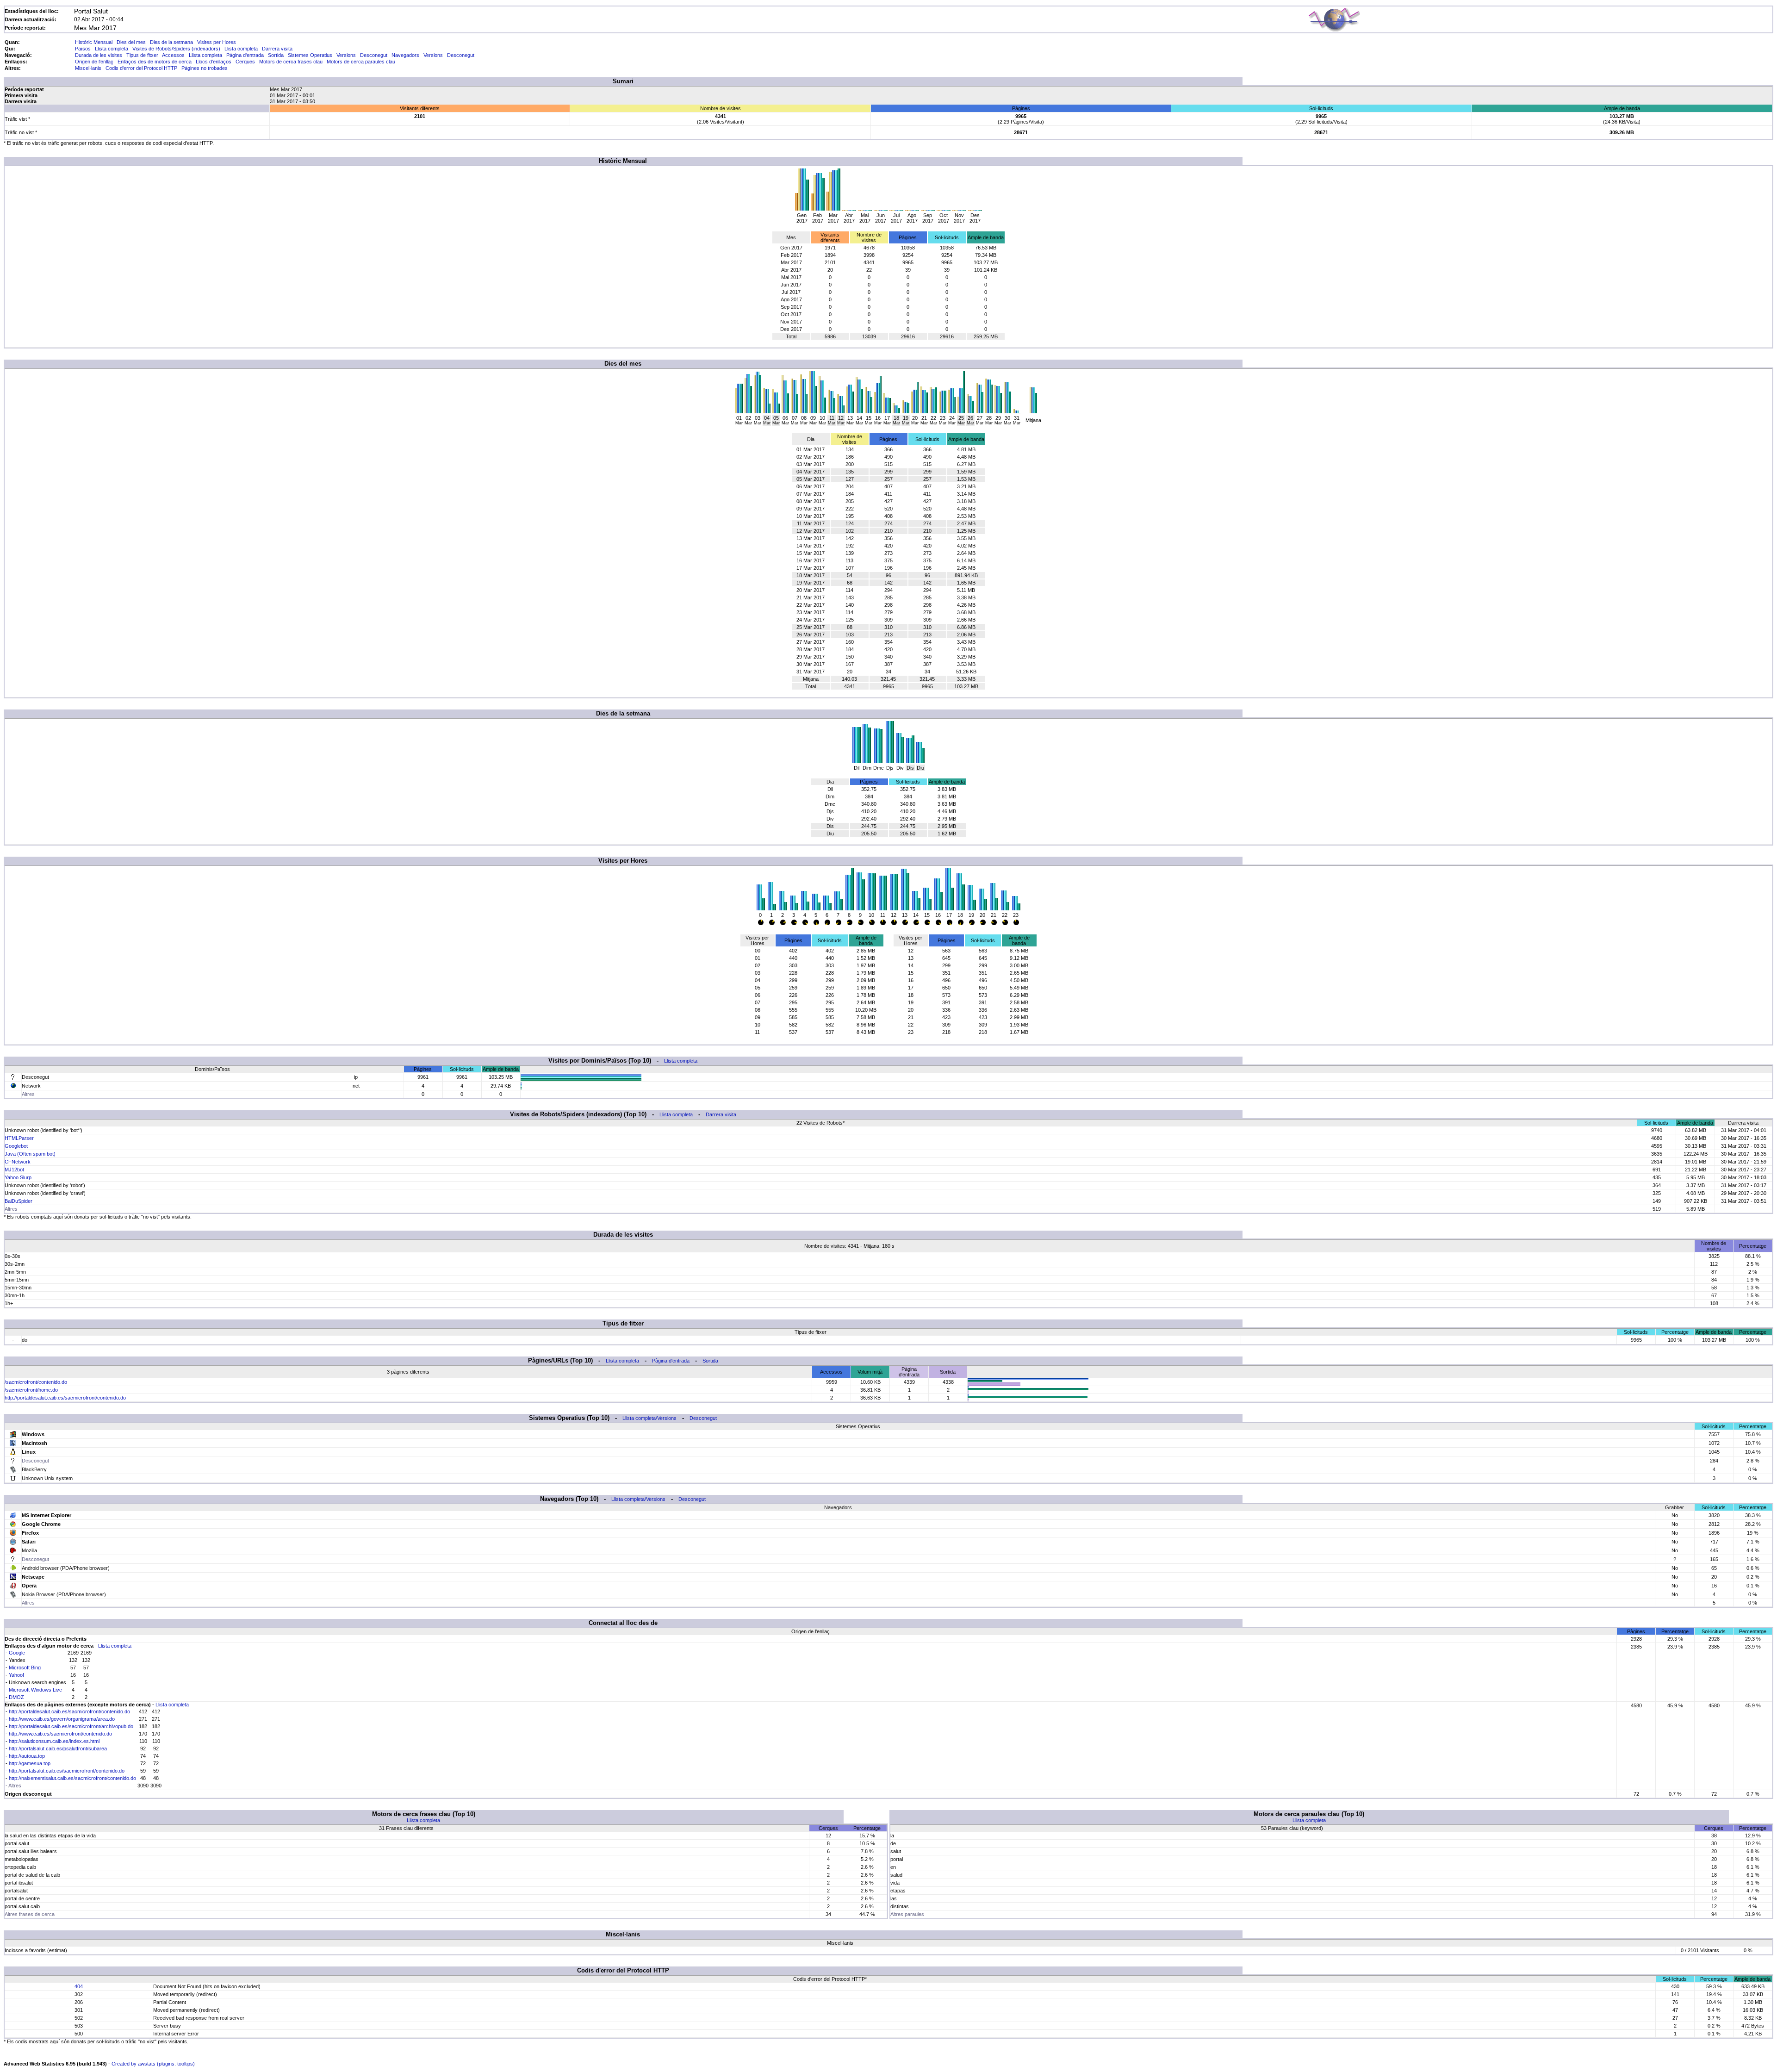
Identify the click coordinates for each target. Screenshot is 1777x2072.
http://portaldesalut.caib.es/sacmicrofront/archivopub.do (71, 1726)
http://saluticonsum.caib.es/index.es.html (54, 1741)
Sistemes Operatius (310, 55)
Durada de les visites (99, 55)
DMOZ (16, 1697)
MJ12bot (14, 1170)
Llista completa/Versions (649, 1418)
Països (83, 49)
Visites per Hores (217, 42)
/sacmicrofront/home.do (31, 1390)
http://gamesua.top (30, 1763)
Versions (346, 55)
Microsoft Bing (25, 1668)
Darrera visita (277, 49)
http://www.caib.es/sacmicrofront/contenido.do (60, 1734)
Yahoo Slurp (18, 1177)
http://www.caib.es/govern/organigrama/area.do (62, 1719)
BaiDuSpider (19, 1201)
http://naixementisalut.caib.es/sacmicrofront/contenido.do (72, 1778)
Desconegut (374, 55)
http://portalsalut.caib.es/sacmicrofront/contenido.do (67, 1771)
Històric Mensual (94, 42)
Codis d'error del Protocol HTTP (141, 68)
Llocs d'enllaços (214, 62)
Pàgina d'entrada (245, 55)
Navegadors (405, 55)
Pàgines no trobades (205, 68)
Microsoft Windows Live (35, 1690)
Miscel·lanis (88, 68)
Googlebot (16, 1146)
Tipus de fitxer (142, 55)
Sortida (276, 55)
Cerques (245, 62)
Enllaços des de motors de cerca (155, 62)
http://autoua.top (27, 1756)
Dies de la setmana (171, 42)
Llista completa (112, 49)
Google (17, 1653)
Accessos (173, 55)
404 (79, 1986)
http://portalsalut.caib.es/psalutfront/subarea (58, 1748)
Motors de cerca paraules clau (361, 62)
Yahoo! (16, 1675)
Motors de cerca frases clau (291, 62)
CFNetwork (18, 1162)
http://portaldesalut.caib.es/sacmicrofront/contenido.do (65, 1398)
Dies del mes (131, 42)
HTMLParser (19, 1138)
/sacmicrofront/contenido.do (36, 1382)
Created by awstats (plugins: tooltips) (153, 2064)
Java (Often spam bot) (30, 1154)
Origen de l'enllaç (94, 62)
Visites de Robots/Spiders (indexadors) (176, 49)
